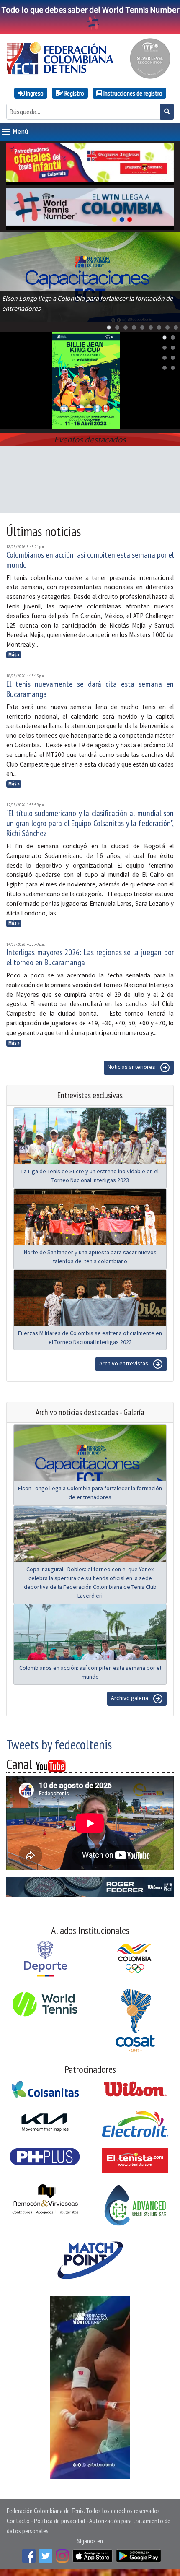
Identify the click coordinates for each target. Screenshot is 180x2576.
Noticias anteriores (132, 1067)
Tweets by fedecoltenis (59, 1744)
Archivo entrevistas (124, 1364)
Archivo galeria (130, 1698)
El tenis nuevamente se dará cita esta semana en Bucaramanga (90, 689)
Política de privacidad (59, 2521)
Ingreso (34, 93)
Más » (14, 655)
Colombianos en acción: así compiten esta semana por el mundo (90, 560)
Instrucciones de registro (132, 93)
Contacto (18, 2521)
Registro (74, 93)
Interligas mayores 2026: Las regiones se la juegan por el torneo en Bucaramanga (90, 957)
